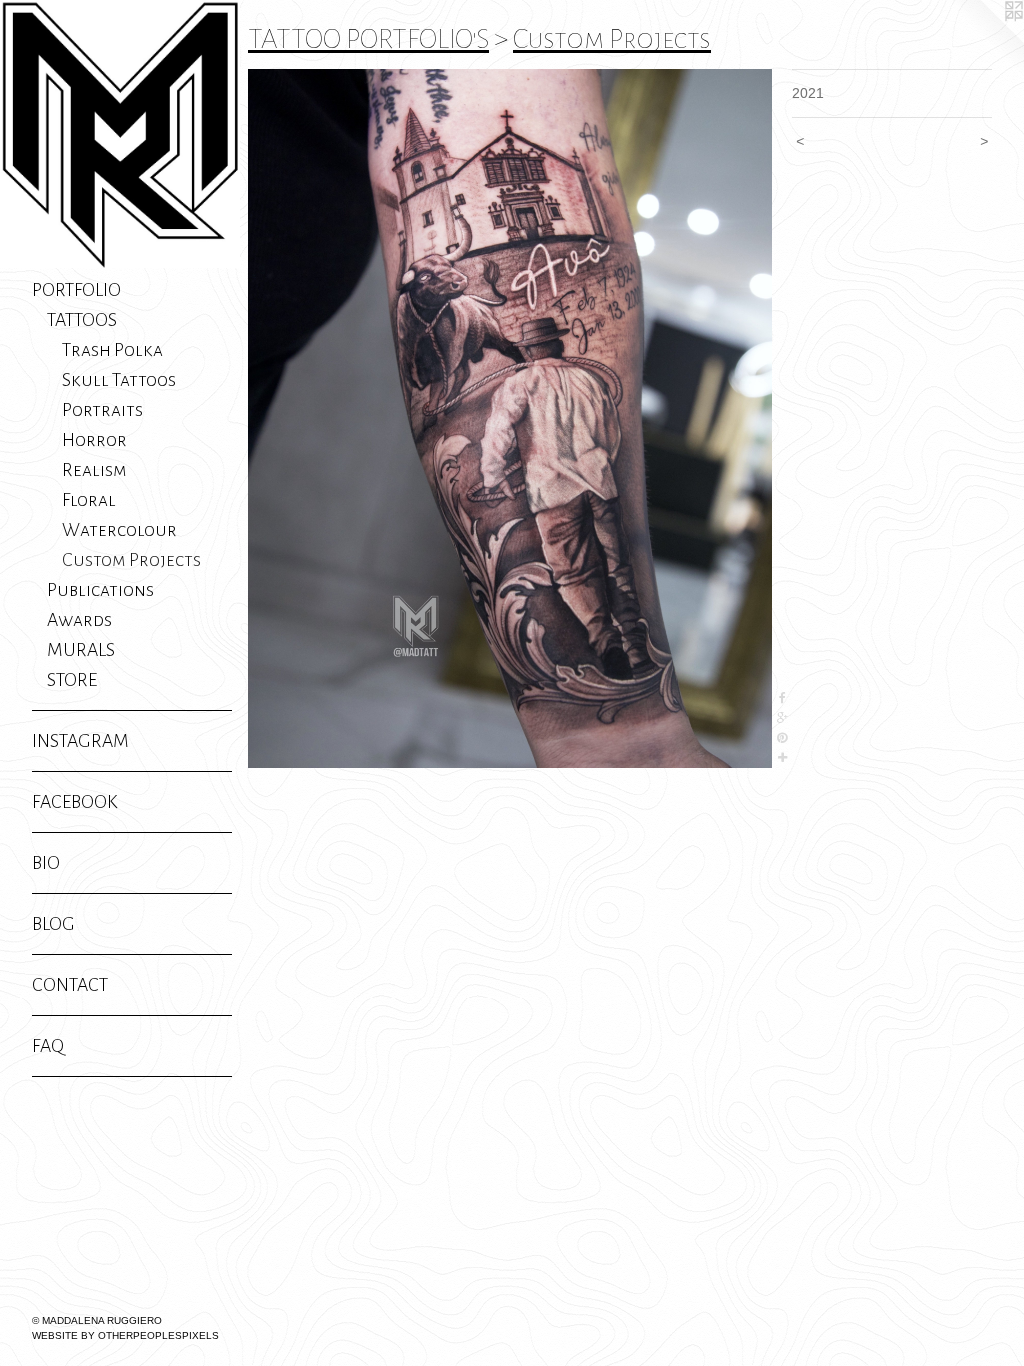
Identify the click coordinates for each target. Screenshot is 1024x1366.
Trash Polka (112, 350)
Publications (100, 590)
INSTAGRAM (80, 741)
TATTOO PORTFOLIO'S (368, 39)
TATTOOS (82, 320)
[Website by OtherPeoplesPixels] (984, 40)
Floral (89, 500)
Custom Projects (131, 560)
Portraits (102, 410)
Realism (94, 470)
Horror (94, 440)
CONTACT (70, 985)
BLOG (53, 924)
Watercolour (119, 530)
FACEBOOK (75, 802)
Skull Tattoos (119, 380)
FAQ (48, 1046)
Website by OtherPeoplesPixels (125, 1335)
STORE (72, 680)
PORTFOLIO (76, 290)
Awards (79, 620)
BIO (46, 863)
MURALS (81, 650)
